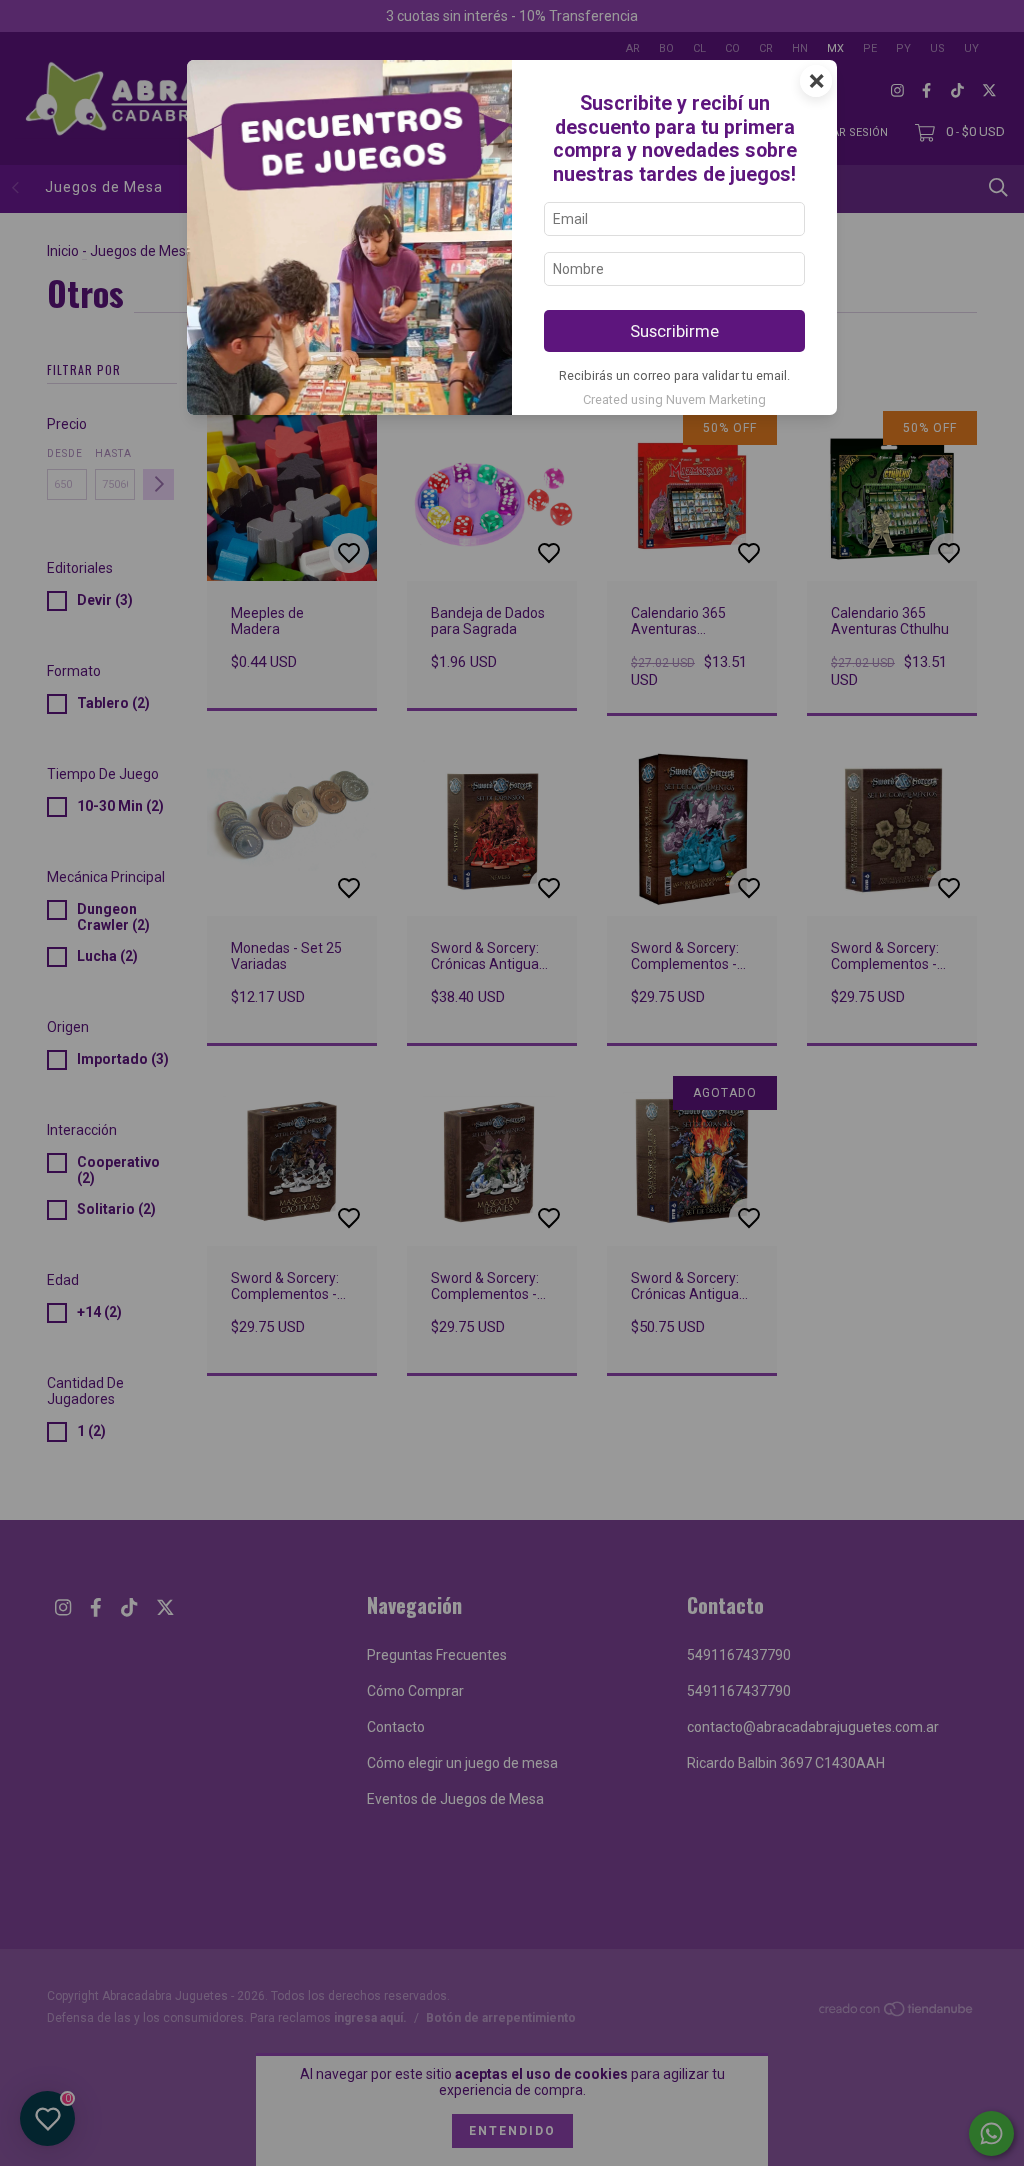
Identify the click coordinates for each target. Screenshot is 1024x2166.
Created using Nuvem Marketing (674, 399)
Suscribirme (674, 331)
